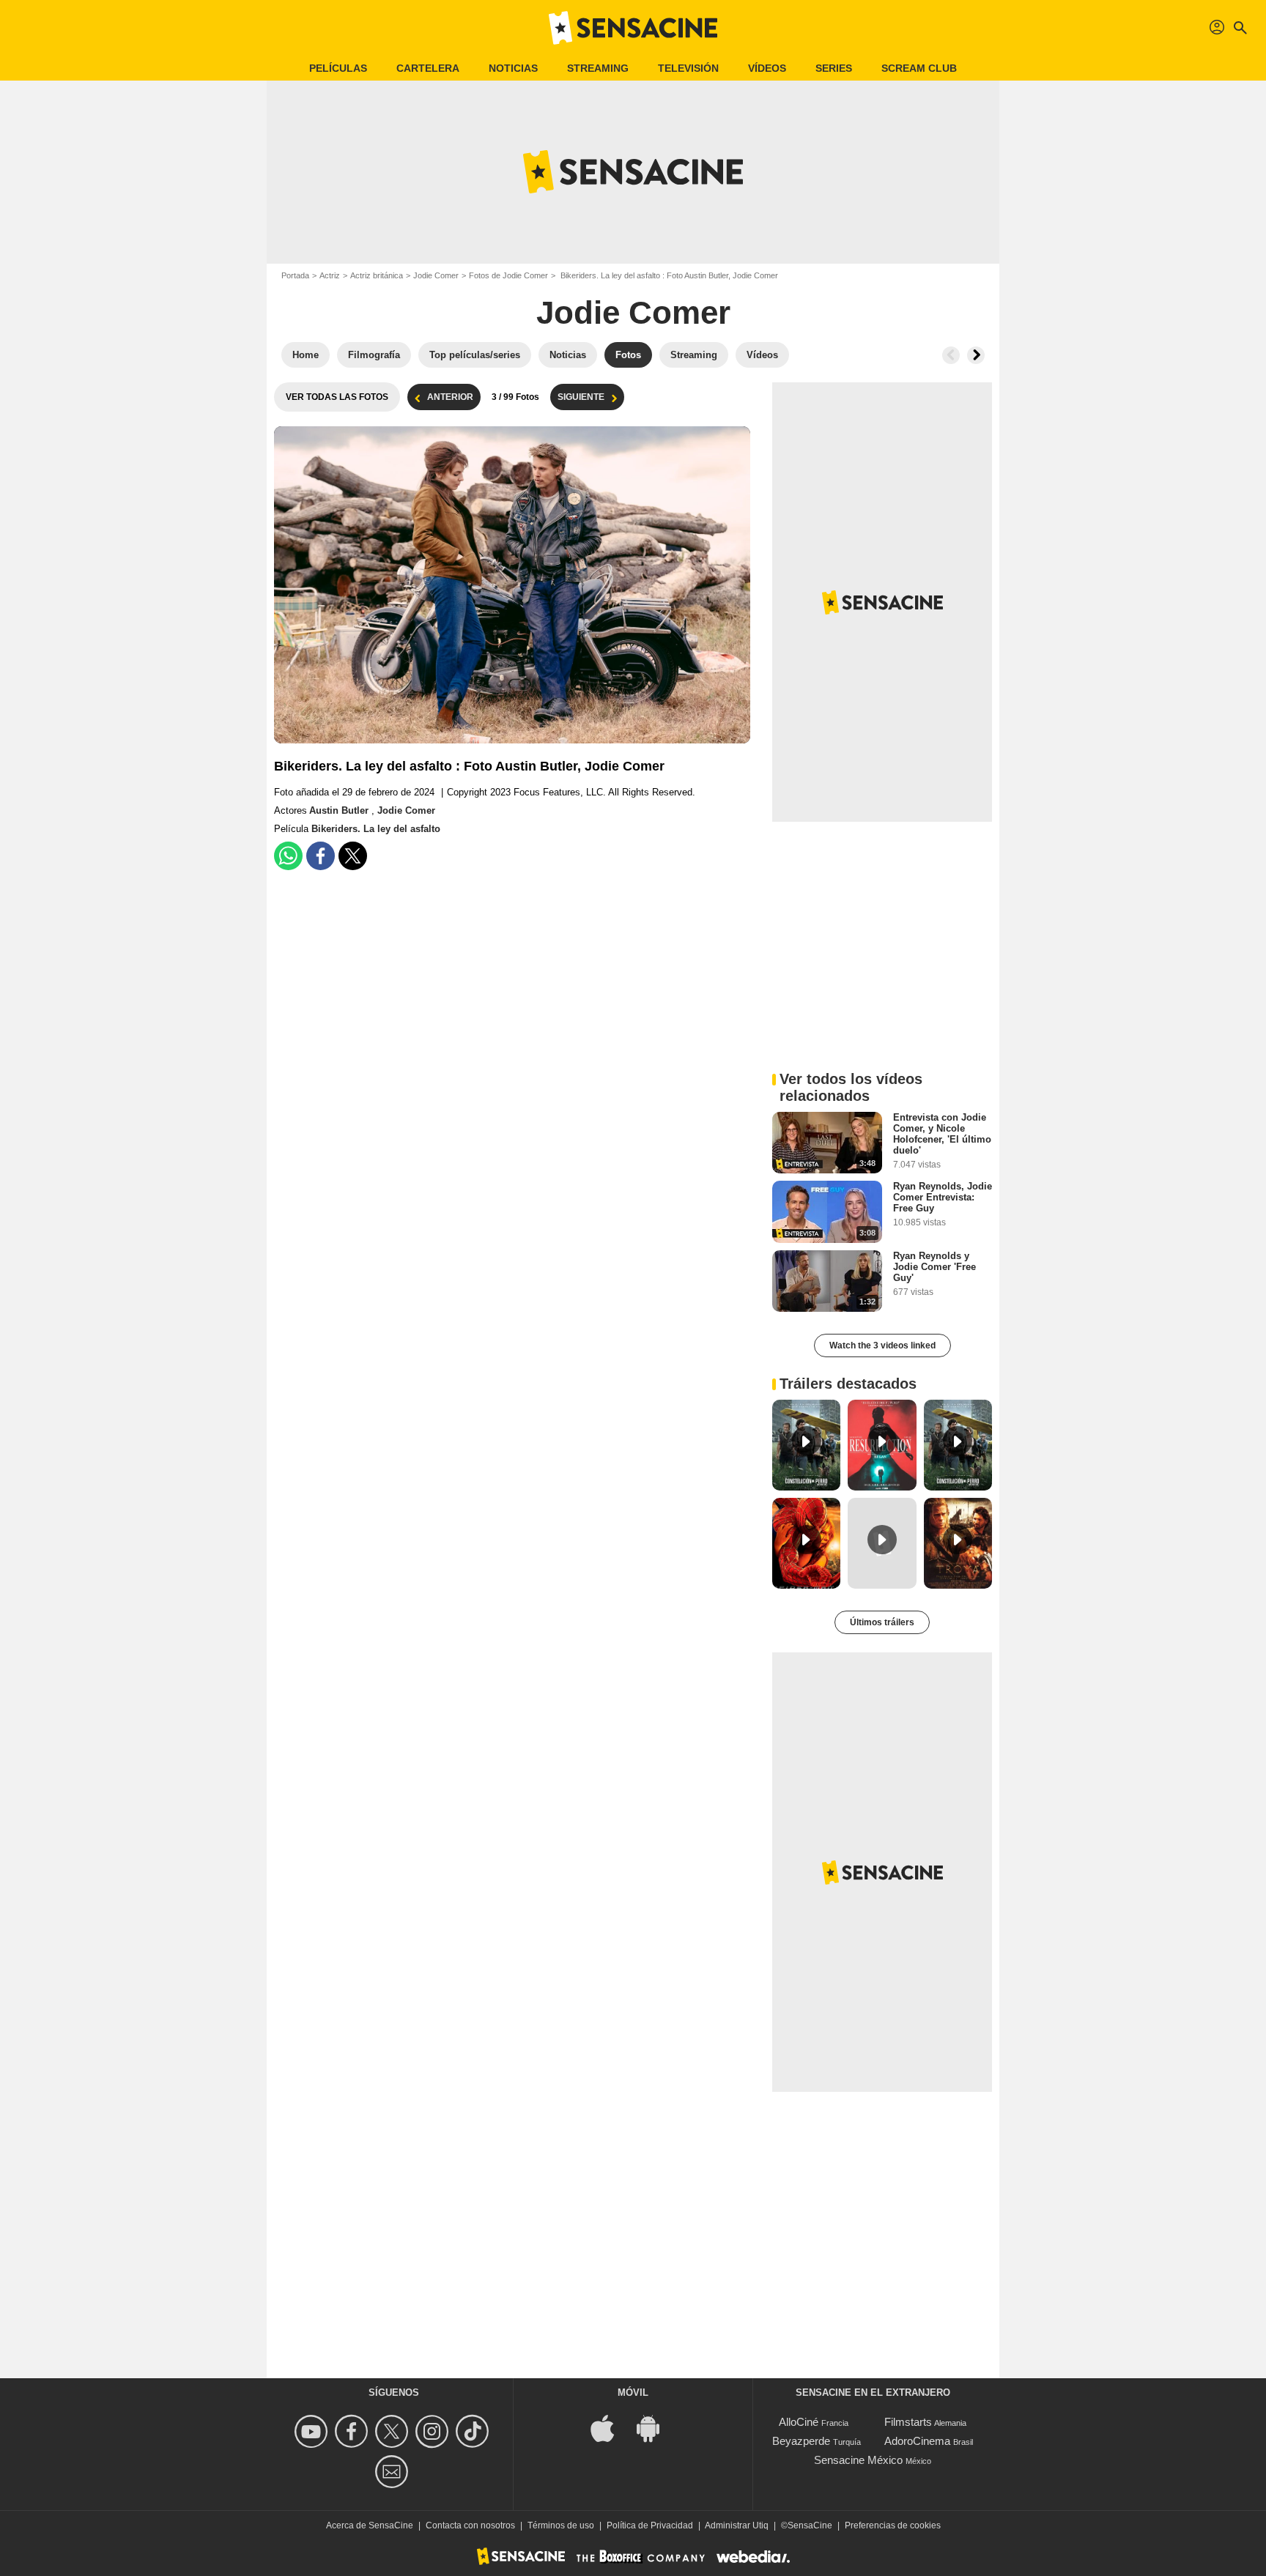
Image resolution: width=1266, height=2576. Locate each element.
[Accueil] (633, 28)
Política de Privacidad (650, 2525)
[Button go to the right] (976, 355)
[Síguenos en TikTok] (474, 2431)
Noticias (513, 68)
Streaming (598, 68)
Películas (338, 68)
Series (834, 68)
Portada (295, 275)
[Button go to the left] (951, 355)
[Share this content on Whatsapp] (288, 856)
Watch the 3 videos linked (882, 1345)
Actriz (330, 275)
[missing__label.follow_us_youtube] (313, 2431)
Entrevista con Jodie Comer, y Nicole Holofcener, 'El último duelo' (942, 1134)
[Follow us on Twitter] (394, 2431)
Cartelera (428, 68)
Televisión (688, 68)
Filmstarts (908, 2422)
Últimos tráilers (882, 1622)
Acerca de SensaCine (370, 2525)
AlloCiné (799, 2422)
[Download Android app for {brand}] (656, 2428)
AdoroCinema (917, 2441)
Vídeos (767, 68)
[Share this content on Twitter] (353, 856)
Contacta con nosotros (470, 2525)
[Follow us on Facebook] (353, 2431)
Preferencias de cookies (893, 2525)
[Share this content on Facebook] (321, 856)
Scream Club (919, 68)
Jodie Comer (436, 275)
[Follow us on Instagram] (434, 2431)
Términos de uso (561, 2525)
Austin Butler (340, 810)
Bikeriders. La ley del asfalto (376, 829)
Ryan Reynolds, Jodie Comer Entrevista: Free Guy (943, 1197)
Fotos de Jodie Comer (508, 275)
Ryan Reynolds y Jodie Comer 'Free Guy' (934, 1267)
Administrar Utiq (737, 2525)
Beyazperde (801, 2441)
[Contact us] (394, 2472)
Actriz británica (377, 275)
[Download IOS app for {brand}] (610, 2428)
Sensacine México (858, 2460)
